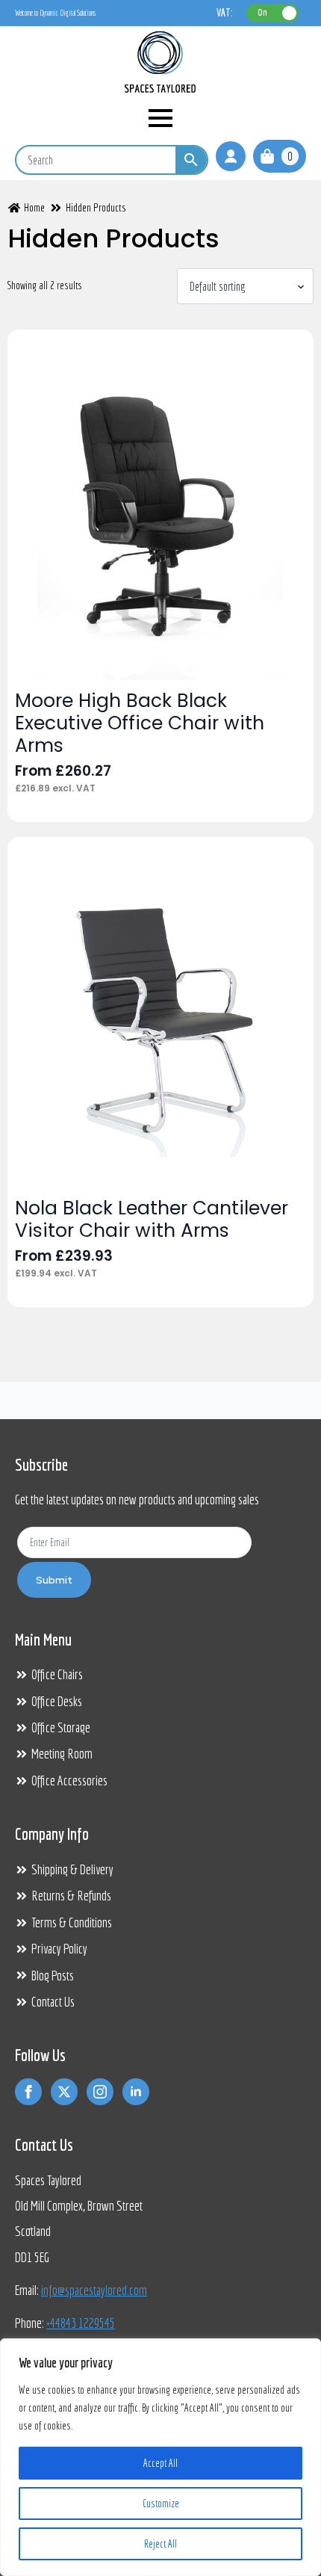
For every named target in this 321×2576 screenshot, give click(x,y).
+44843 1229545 (81, 2323)
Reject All (160, 2544)
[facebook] (28, 2092)
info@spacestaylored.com (94, 2290)
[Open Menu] (160, 118)
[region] (160, 2457)
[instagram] (100, 2092)
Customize (161, 2504)
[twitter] (64, 2092)
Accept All (160, 2463)
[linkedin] (136, 2092)
